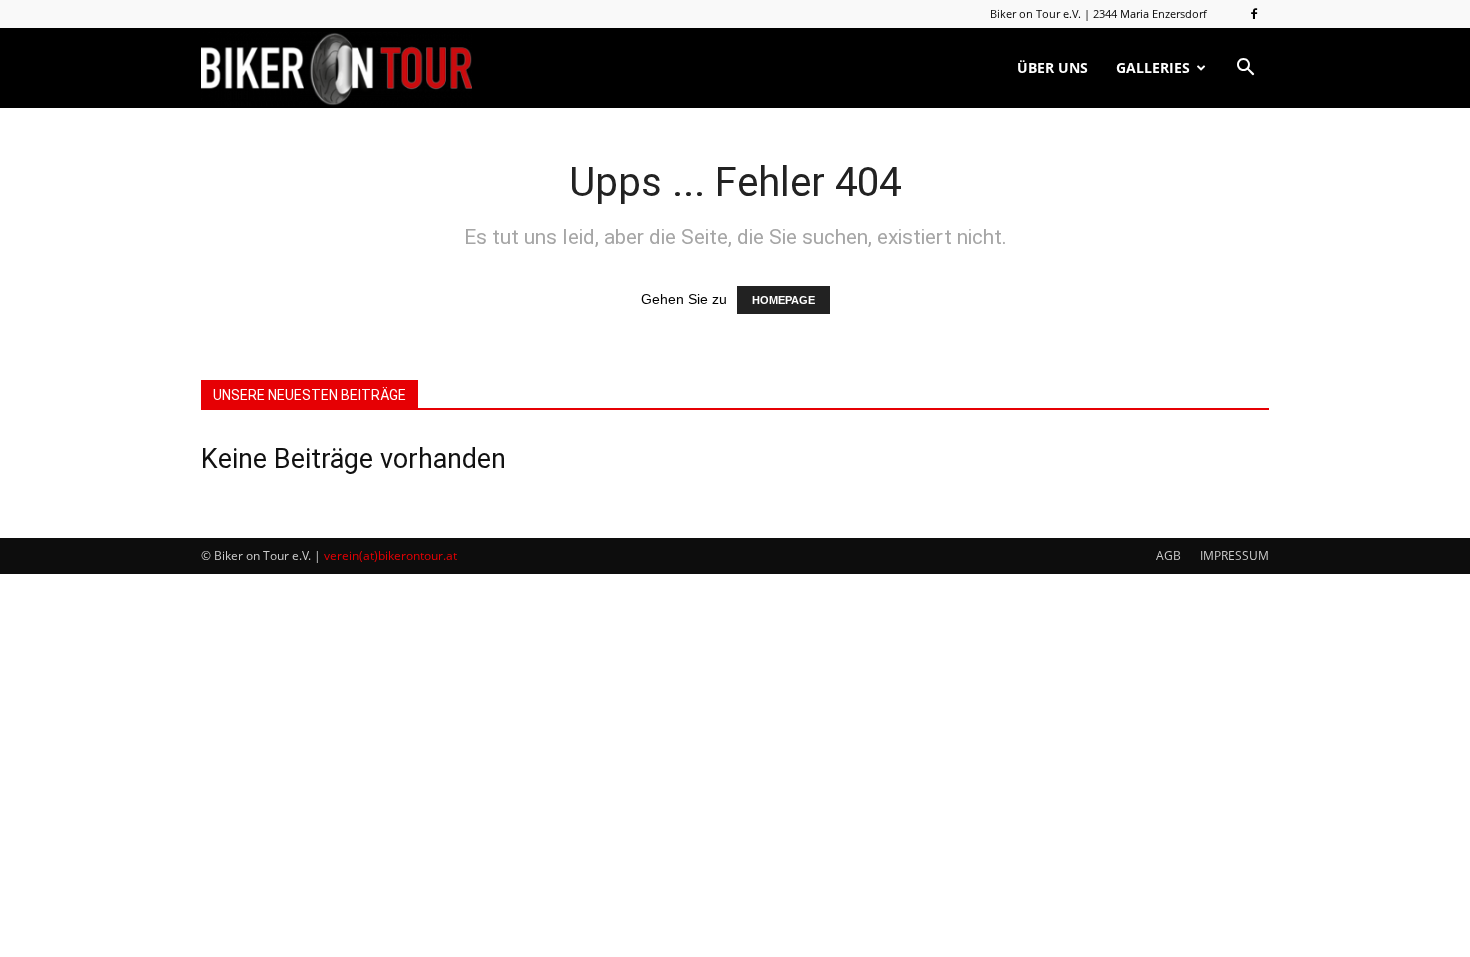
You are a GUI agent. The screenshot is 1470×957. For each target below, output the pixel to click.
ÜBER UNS (1052, 67)
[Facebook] (1254, 14)
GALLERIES (1153, 67)
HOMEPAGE (783, 300)
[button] (1245, 68)
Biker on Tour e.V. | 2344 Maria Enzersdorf (1098, 13)
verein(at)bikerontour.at (390, 555)
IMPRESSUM (1234, 555)
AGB (1168, 555)
